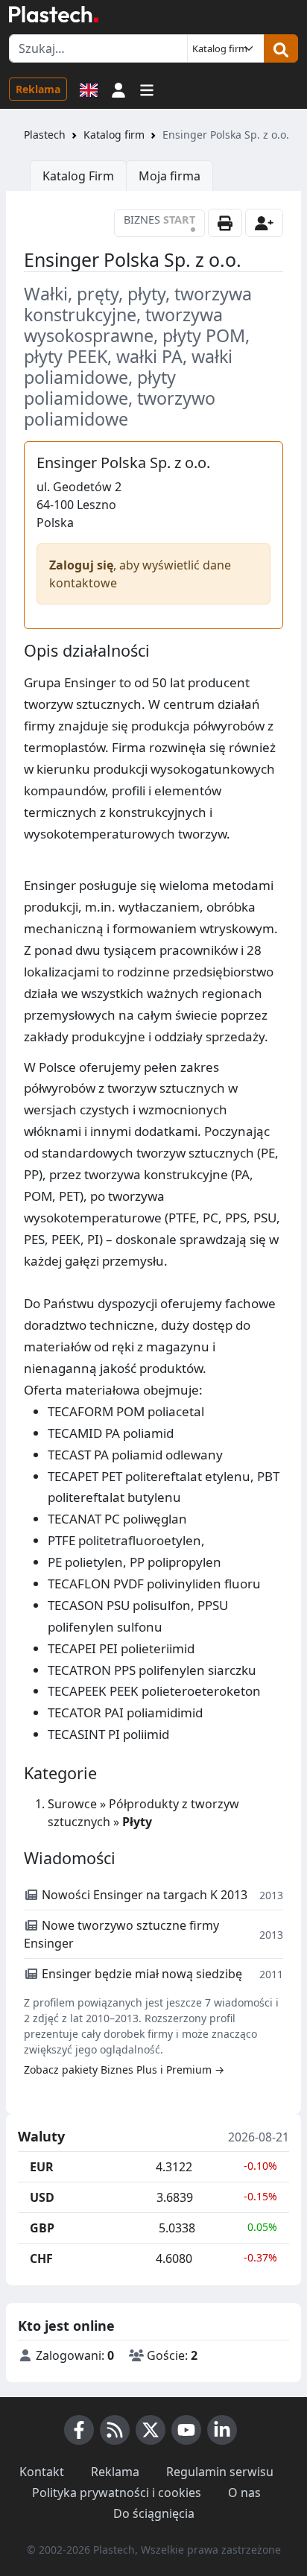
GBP (42, 2228)
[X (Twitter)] (151, 2430)
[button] (118, 89)
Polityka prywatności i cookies (117, 2493)
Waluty (41, 2137)
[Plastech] (54, 14)
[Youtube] (186, 2430)
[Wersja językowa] (89, 89)
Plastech (45, 135)
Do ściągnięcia (154, 2513)
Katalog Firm (78, 176)
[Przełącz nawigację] (147, 89)
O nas (244, 2493)
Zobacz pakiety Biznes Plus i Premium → (124, 2070)
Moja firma (170, 176)
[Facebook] (79, 2430)
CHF (41, 2258)
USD (42, 2197)
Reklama (38, 89)
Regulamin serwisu (220, 2472)
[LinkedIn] (222, 2430)
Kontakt (42, 2472)
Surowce (72, 1804)
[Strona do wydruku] (225, 223)
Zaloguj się (81, 565)
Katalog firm (114, 135)
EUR (42, 2167)
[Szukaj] (281, 48)
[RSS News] (115, 2430)
